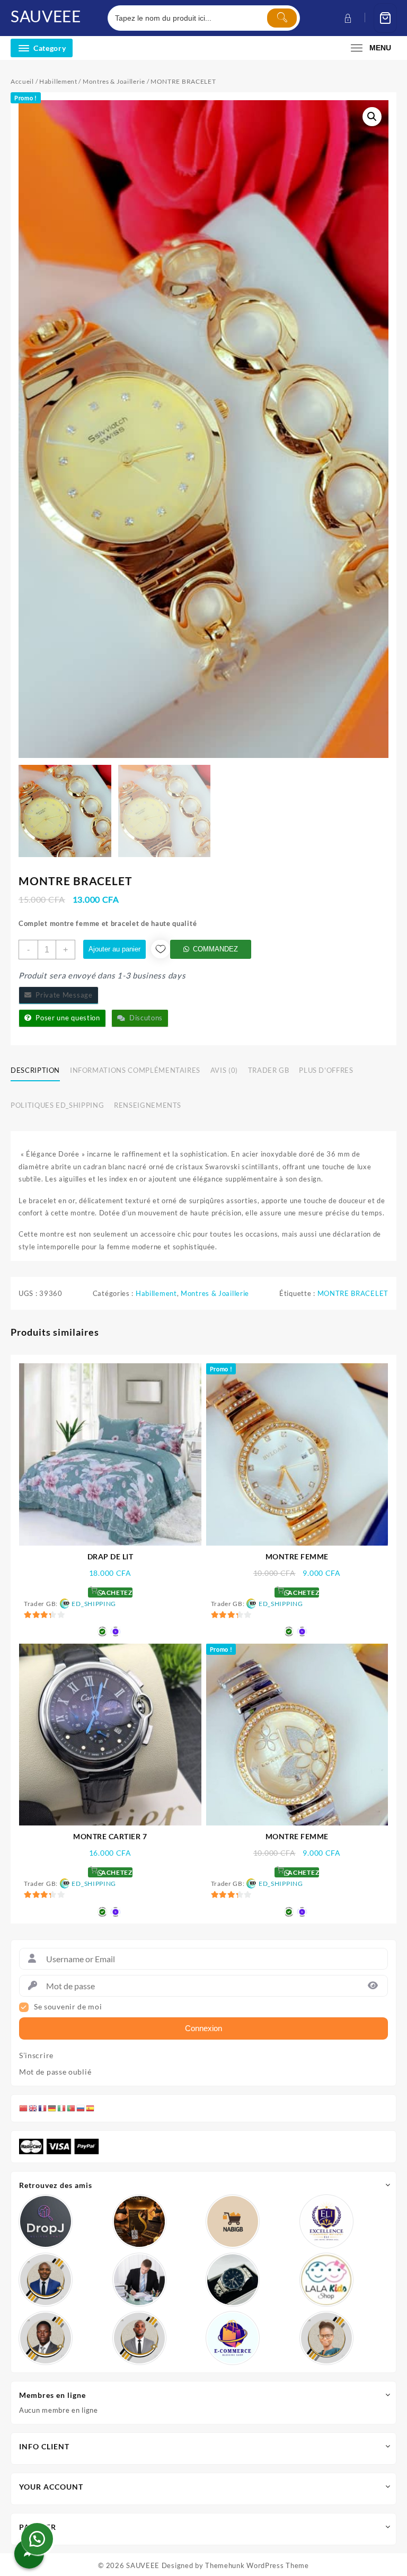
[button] (372, 117)
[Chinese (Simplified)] (24, 2108)
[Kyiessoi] (326, 2280)
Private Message (62, 995)
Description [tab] (35, 1070)
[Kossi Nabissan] (233, 2221)
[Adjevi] (46, 2280)
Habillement (58, 81)
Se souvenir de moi (68, 2007)
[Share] (29, 2554)
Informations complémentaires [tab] (135, 1070)
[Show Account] (347, 18)
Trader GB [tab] (269, 1070)
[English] (33, 2108)
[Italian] (62, 2108)
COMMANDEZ (215, 949)
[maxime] (233, 2280)
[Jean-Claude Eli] (139, 2280)
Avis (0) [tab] (224, 1070)
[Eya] (326, 2338)
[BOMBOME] (233, 2338)
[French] (43, 2108)
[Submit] (282, 18)
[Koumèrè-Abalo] (139, 2221)
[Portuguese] (72, 2108)
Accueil (22, 81)
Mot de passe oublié (55, 2072)
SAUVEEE (46, 16)
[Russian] (81, 2108)
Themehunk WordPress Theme (257, 2565)
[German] (52, 2108)
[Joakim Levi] (46, 2221)
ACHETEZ (116, 1593)
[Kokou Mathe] (326, 2221)
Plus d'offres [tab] (326, 1070)
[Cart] (385, 18)
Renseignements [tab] (148, 1105)
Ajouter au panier (114, 949)
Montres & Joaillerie (114, 81)
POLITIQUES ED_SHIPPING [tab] (57, 1105)
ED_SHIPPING (94, 1604)
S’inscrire (36, 2055)
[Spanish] (91, 2108)
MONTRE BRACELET (353, 1293)
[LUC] (46, 2338)
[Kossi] (139, 2338)
